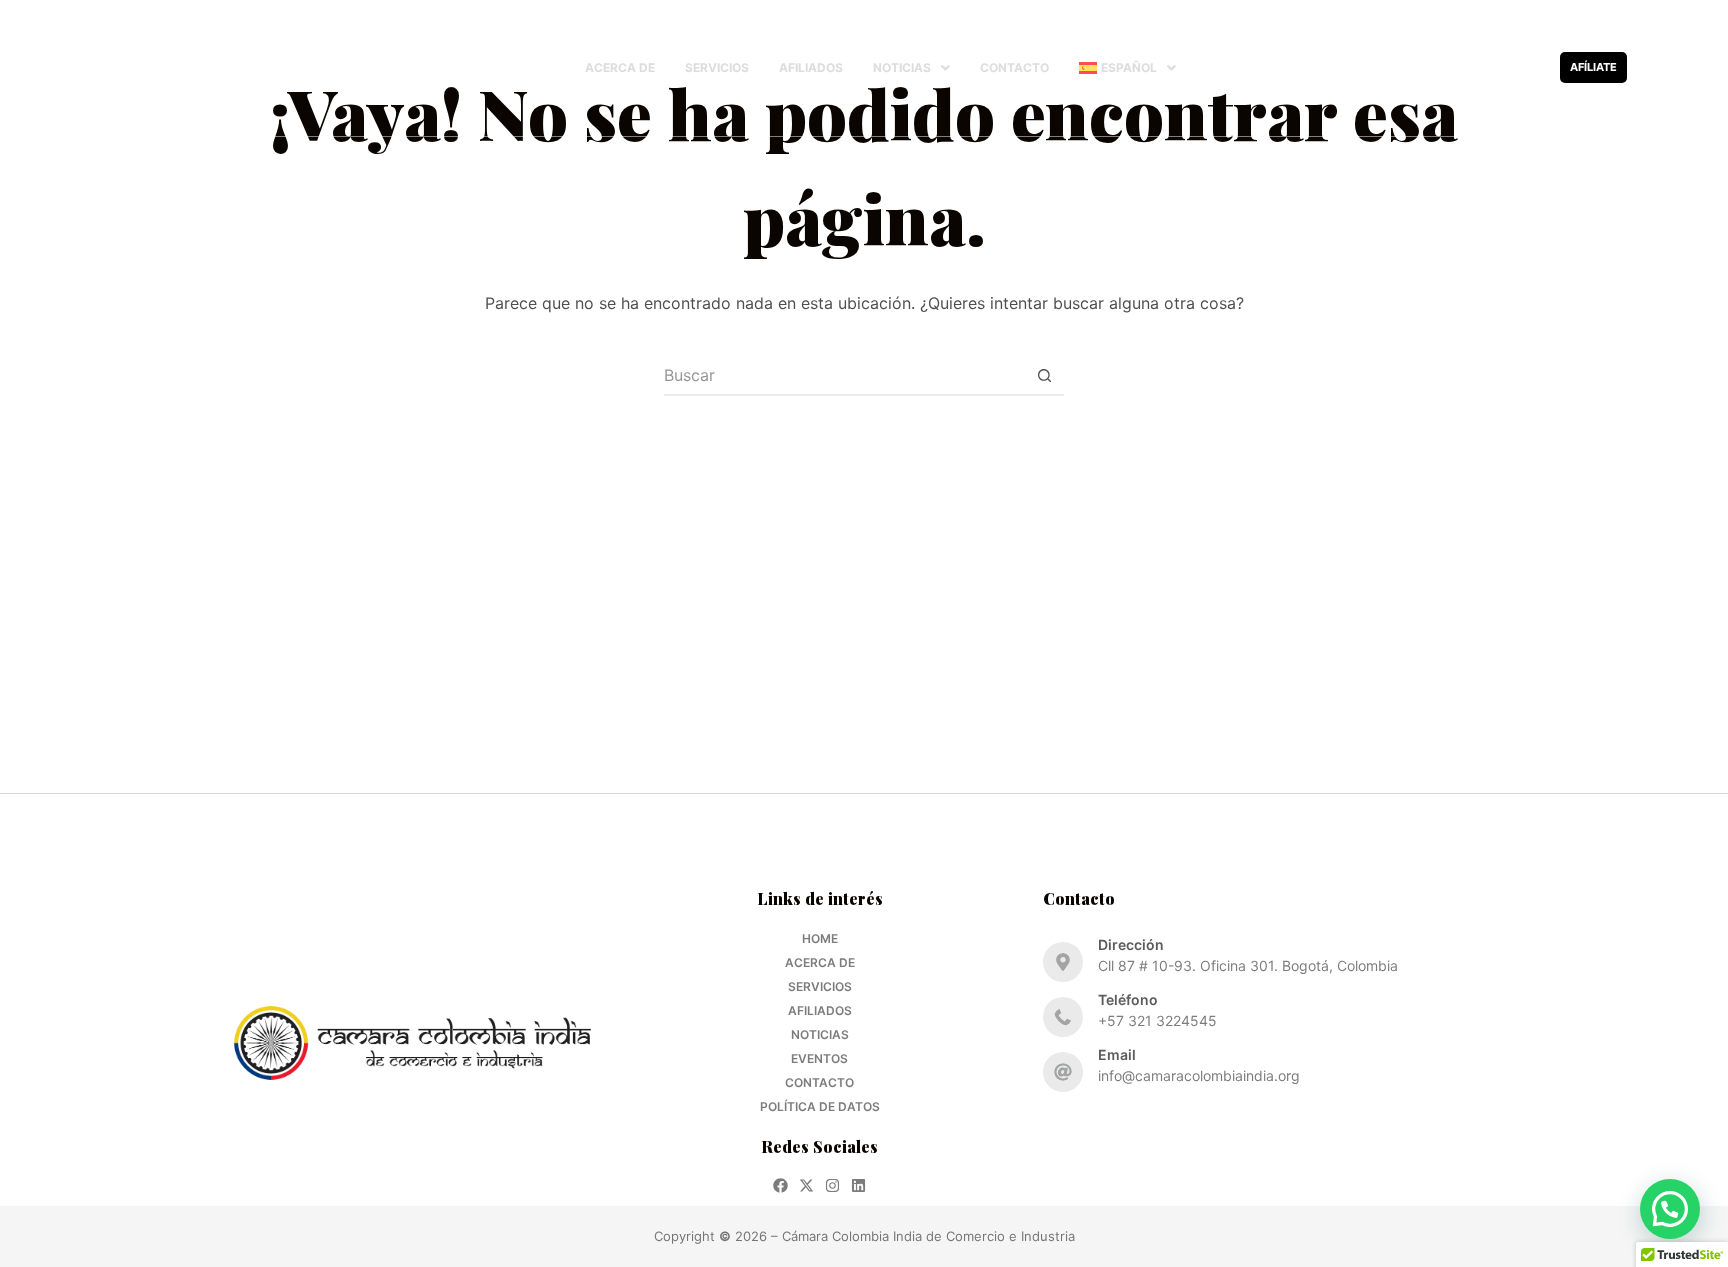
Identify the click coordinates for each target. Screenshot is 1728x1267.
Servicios (717, 67)
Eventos (819, 1058)
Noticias (902, 67)
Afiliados (811, 67)
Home (820, 938)
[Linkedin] (1529, 67)
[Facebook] (1451, 67)
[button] (911, 68)
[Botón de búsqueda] (1044, 376)
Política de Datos (820, 1106)
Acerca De (620, 67)
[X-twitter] (1477, 67)
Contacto (1014, 67)
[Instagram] (1503, 67)
